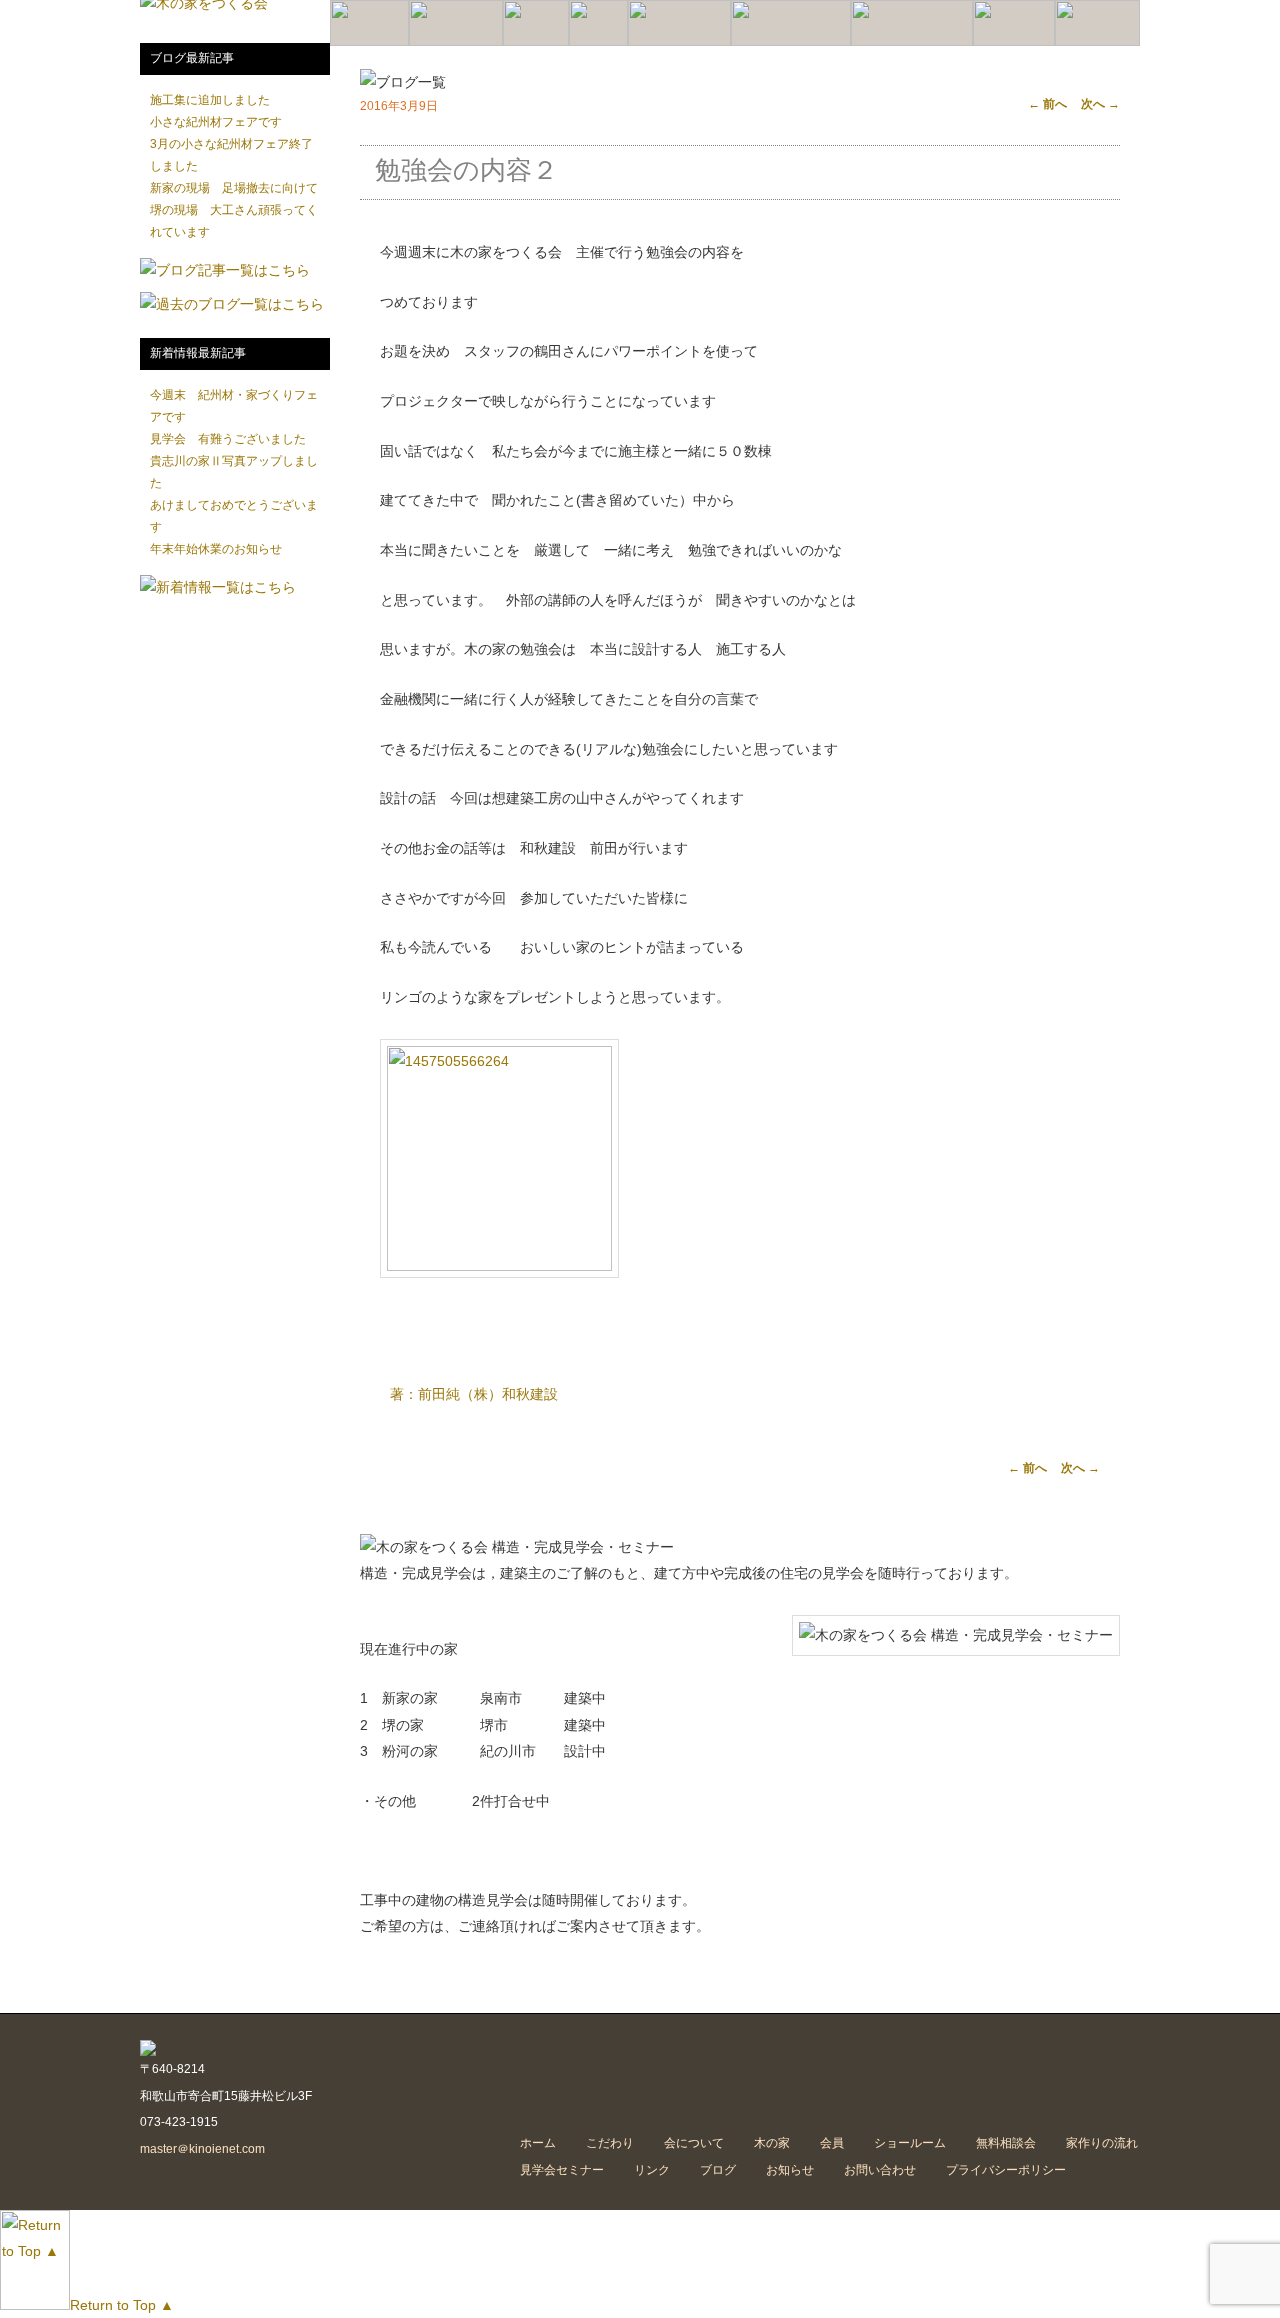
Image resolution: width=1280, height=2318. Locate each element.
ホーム (538, 2143)
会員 (832, 2143)
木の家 (772, 2143)
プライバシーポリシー (1006, 2170)
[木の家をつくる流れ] (791, 23)
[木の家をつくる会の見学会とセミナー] (912, 23)
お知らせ (790, 2170)
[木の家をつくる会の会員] (598, 23)
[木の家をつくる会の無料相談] (1014, 23)
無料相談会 (1006, 2143)
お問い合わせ (880, 2170)
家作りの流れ (1102, 2143)
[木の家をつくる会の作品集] (536, 23)
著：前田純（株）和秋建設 (474, 1394)
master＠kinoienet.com (202, 2149)
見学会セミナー (562, 2170)
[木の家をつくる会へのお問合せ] (1097, 23)
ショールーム (910, 2143)
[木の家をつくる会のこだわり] (369, 23)
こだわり (610, 2143)
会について (694, 2143)
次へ (1100, 104)
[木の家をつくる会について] (456, 23)
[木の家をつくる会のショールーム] (679, 23)
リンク (652, 2170)
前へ (1047, 104)
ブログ (718, 2170)
